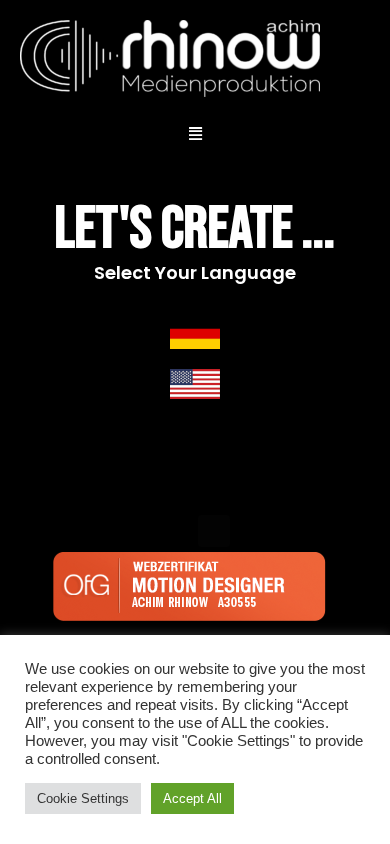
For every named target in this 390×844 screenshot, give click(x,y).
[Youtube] (140, 531)
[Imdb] (251, 531)
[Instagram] (177, 531)
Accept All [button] (192, 798)
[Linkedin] (214, 531)
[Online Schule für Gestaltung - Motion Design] (195, 589)
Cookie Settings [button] (83, 798)
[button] (195, 134)
